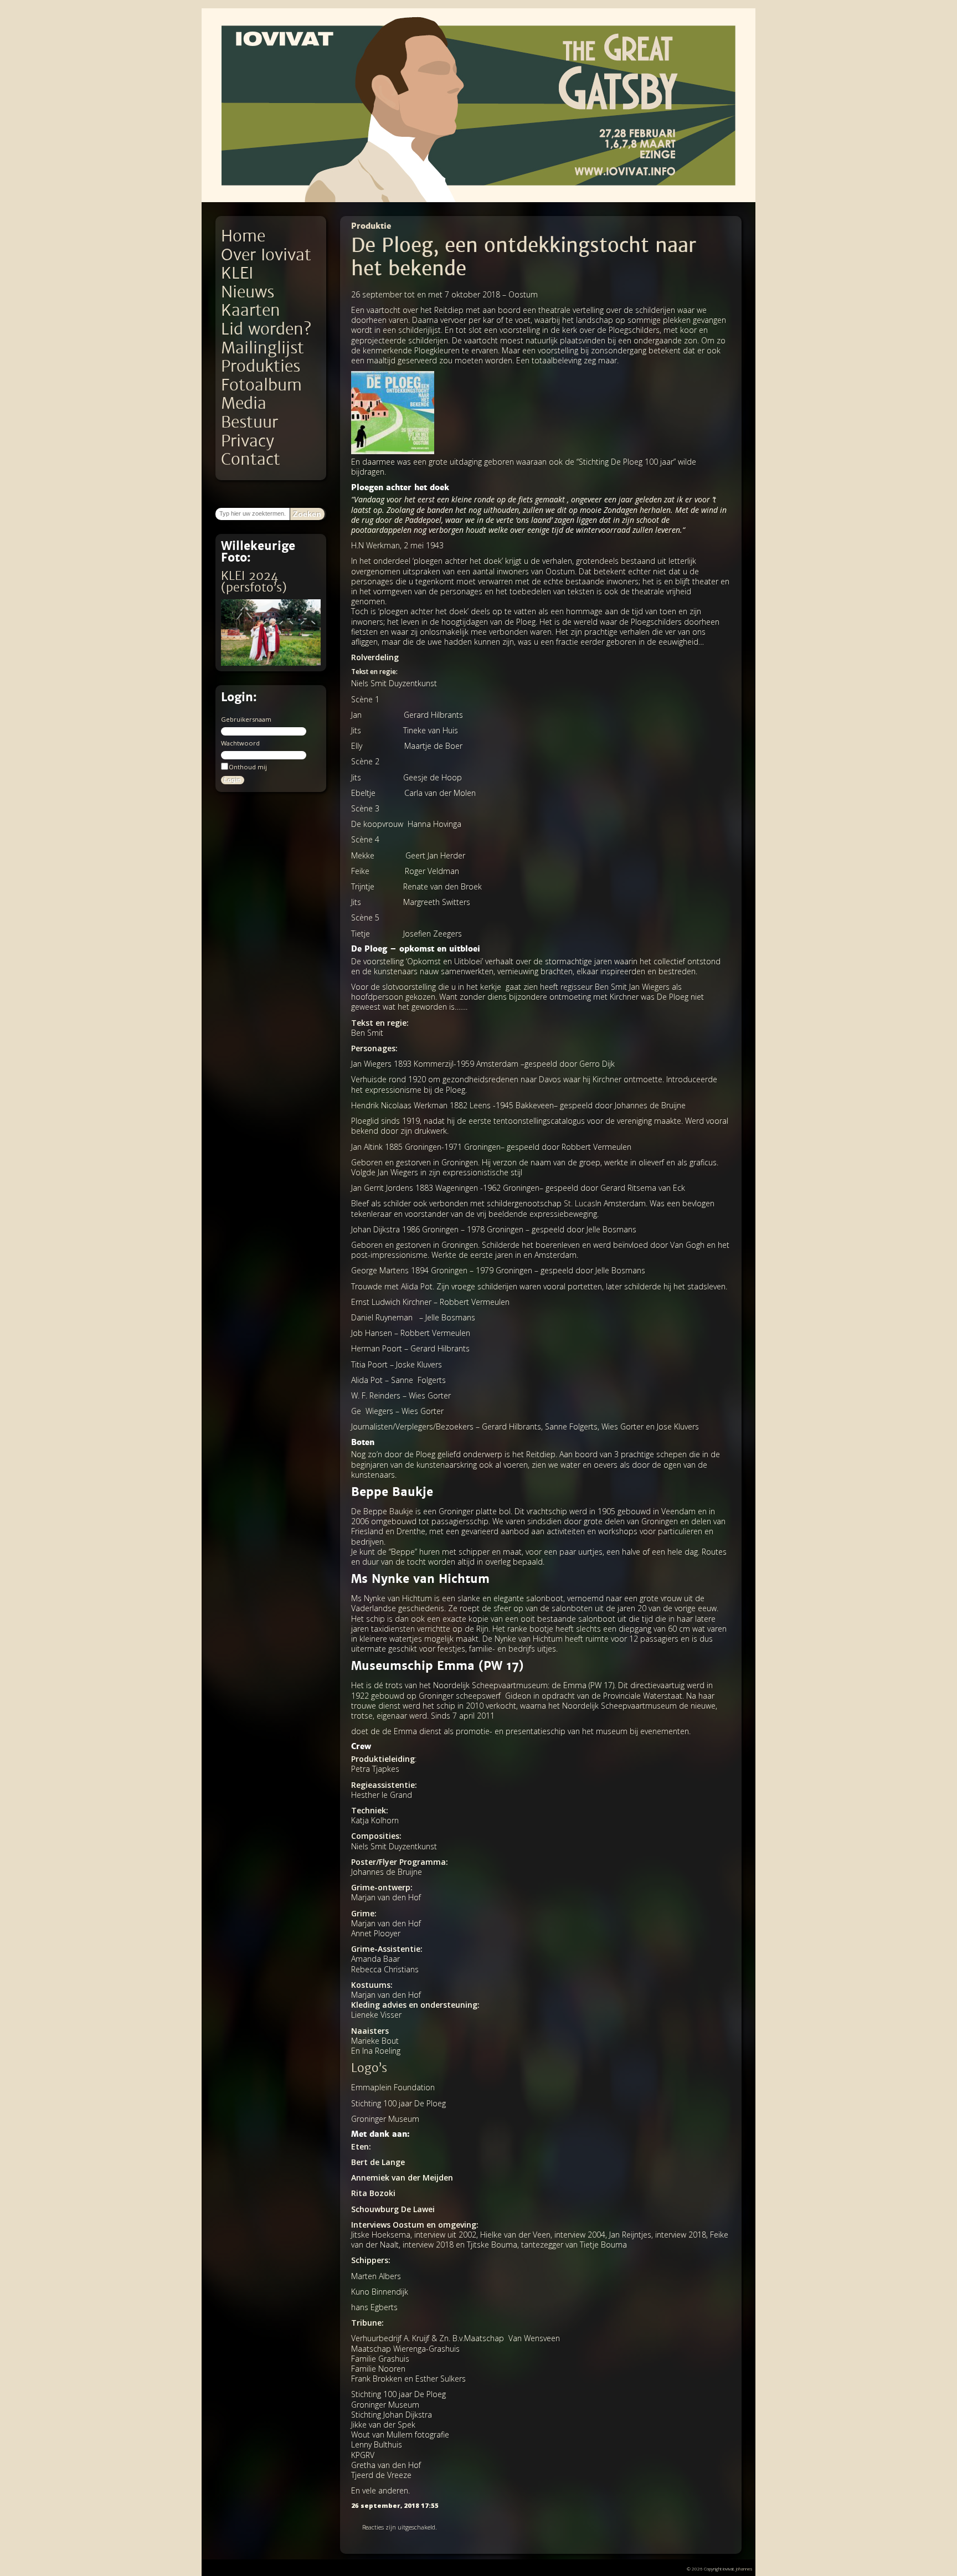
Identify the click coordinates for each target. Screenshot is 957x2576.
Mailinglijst (263, 348)
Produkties (261, 366)
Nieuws (248, 292)
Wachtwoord (240, 743)
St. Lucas (580, 1203)
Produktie (371, 226)
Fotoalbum (261, 385)
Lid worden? (266, 329)
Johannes (744, 2569)
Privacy (248, 441)
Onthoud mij (248, 767)
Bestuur (249, 422)
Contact (251, 459)
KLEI (237, 273)
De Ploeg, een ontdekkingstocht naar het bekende (524, 257)
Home (243, 236)
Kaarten (251, 310)
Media (244, 403)
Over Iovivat (266, 255)
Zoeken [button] (307, 514)
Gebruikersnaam (246, 719)
